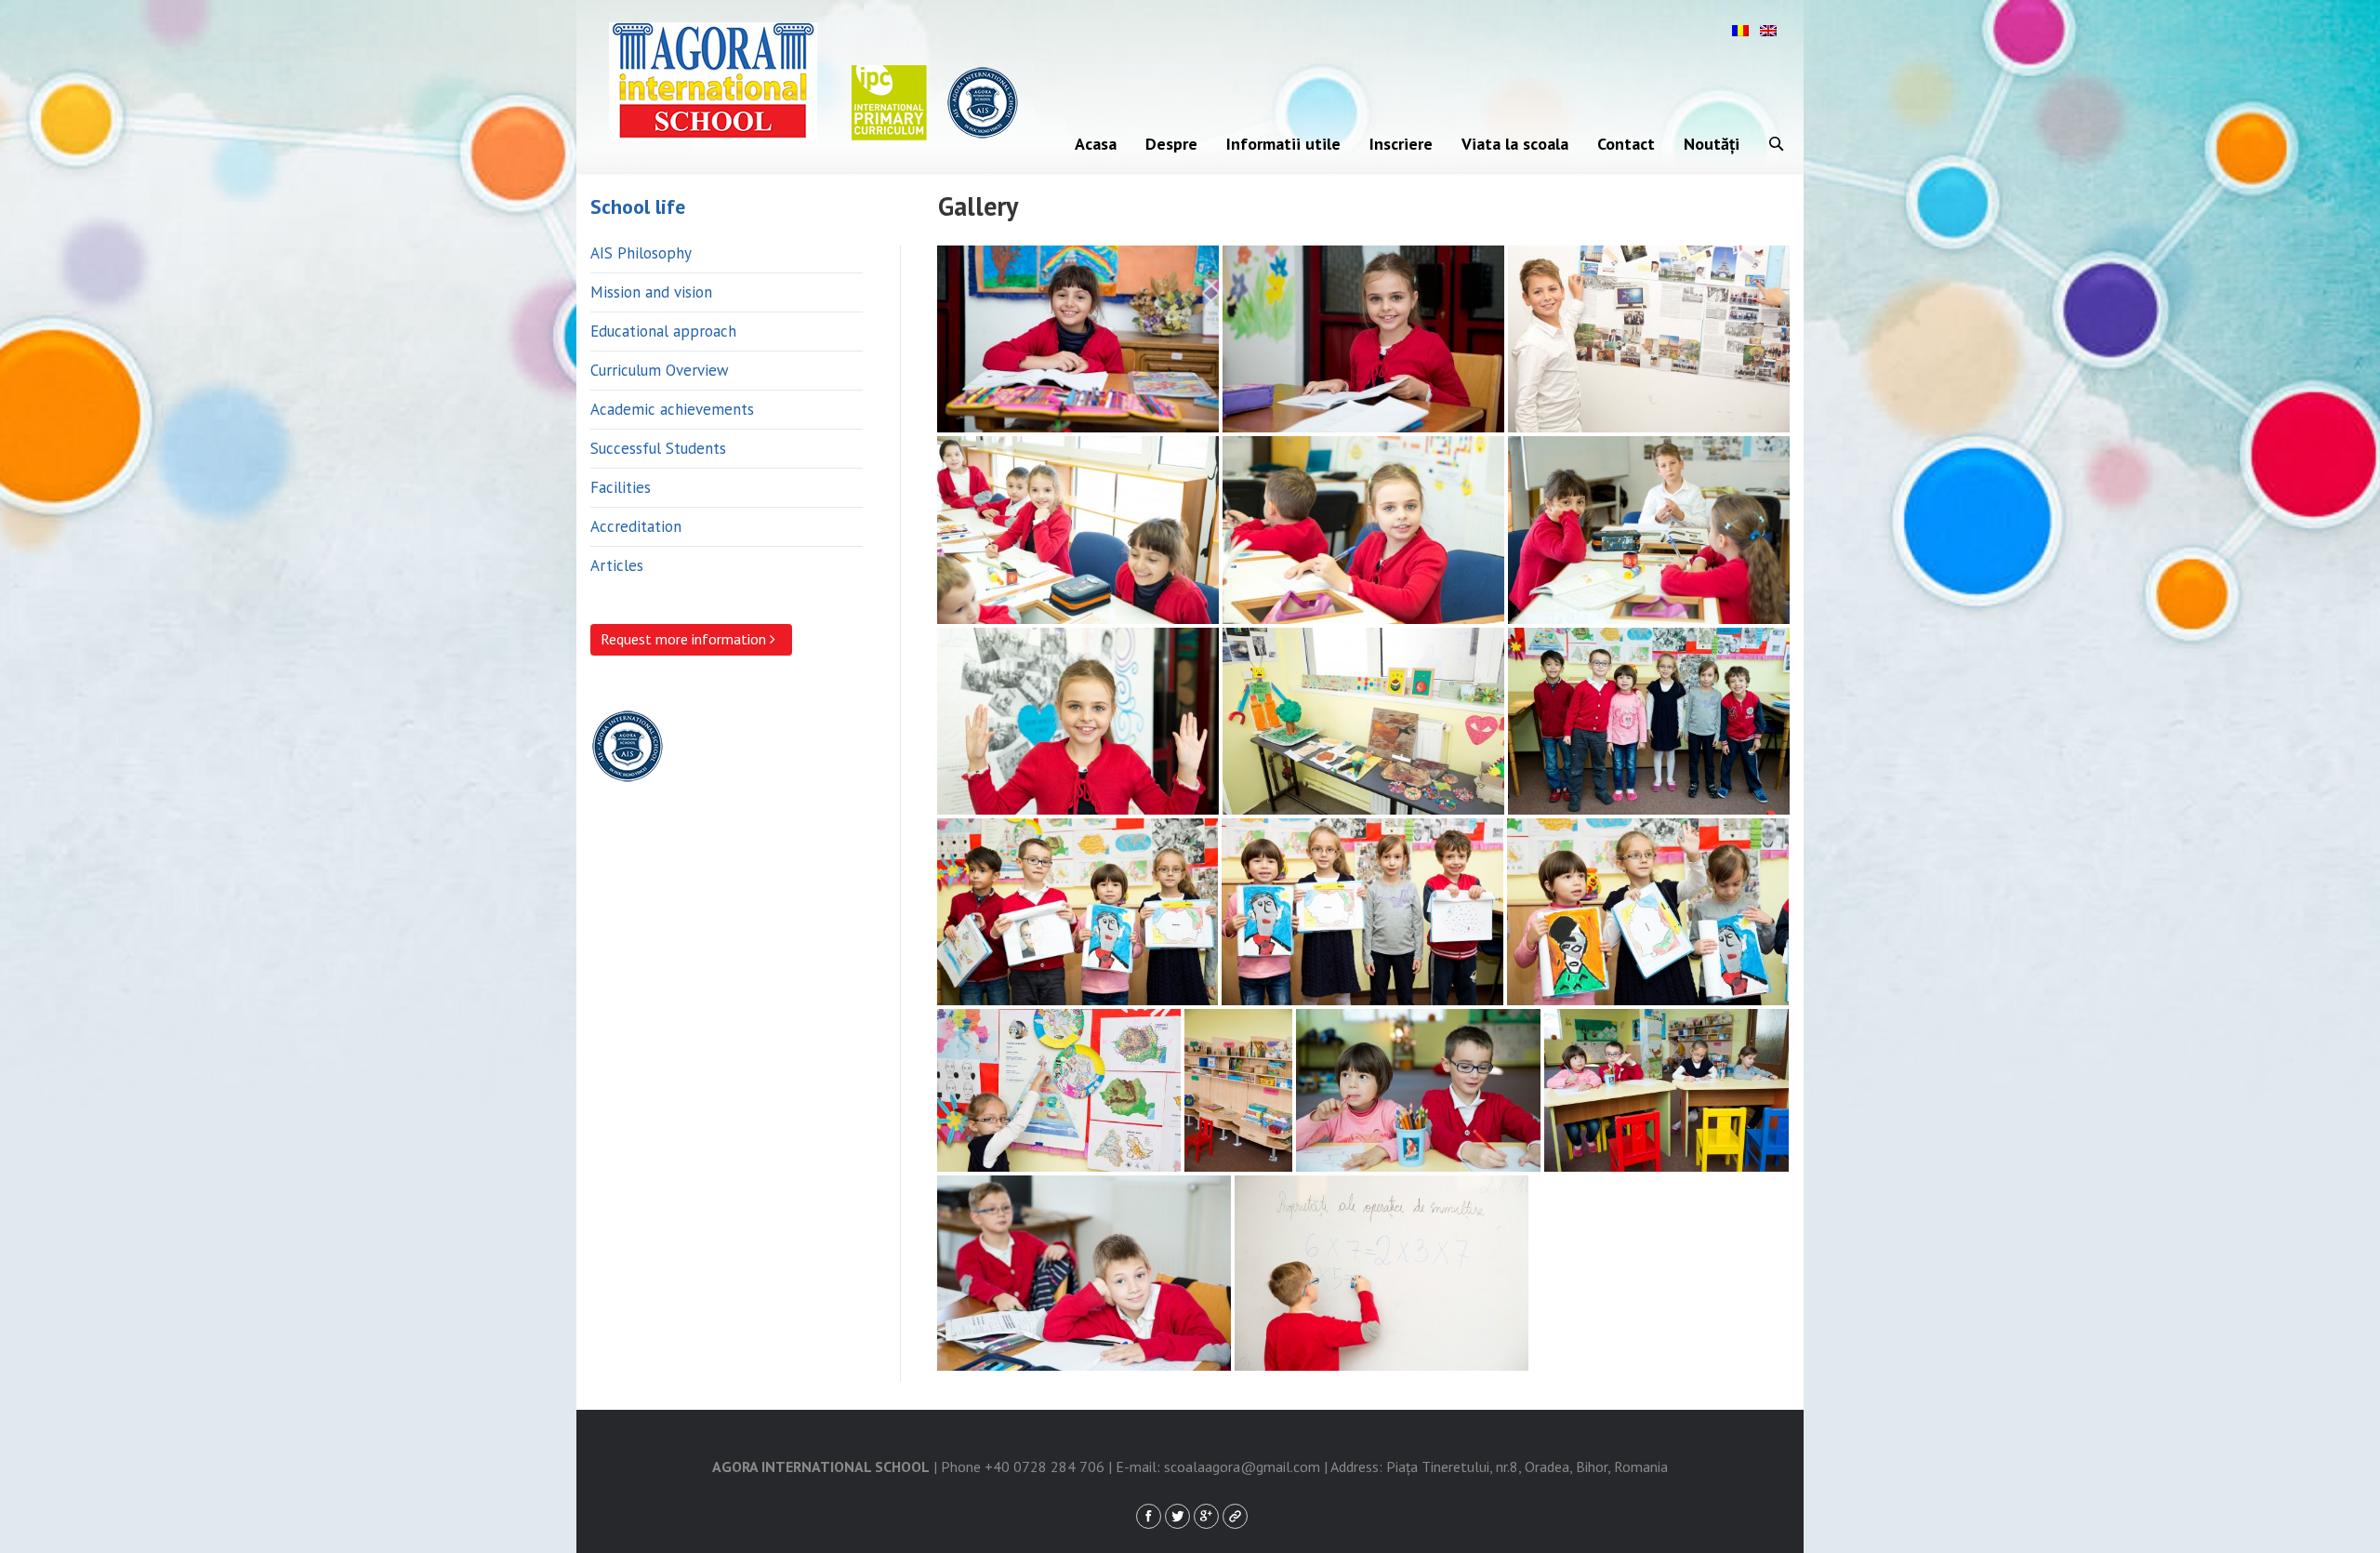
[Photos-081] (1649, 530)
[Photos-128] (1238, 1090)
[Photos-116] (1648, 912)
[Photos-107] (1078, 912)
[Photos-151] (1666, 1090)
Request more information (685, 639)
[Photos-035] (1363, 339)
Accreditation (636, 526)
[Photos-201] (1084, 1273)
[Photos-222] (1382, 1273)
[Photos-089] (1363, 721)
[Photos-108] (1362, 912)
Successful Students (658, 448)
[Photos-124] (1059, 1090)
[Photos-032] (1078, 339)
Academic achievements (672, 409)
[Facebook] (1149, 1516)
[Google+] (1206, 1516)
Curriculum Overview (660, 370)
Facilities (621, 487)
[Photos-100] (1649, 721)
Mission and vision (651, 292)
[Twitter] (1177, 1516)
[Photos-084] (1078, 721)
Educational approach (663, 331)
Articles (617, 565)
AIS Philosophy (641, 253)
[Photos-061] (1649, 339)
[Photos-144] (1418, 1090)
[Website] (1235, 1516)
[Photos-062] (1078, 530)
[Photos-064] (1363, 530)
